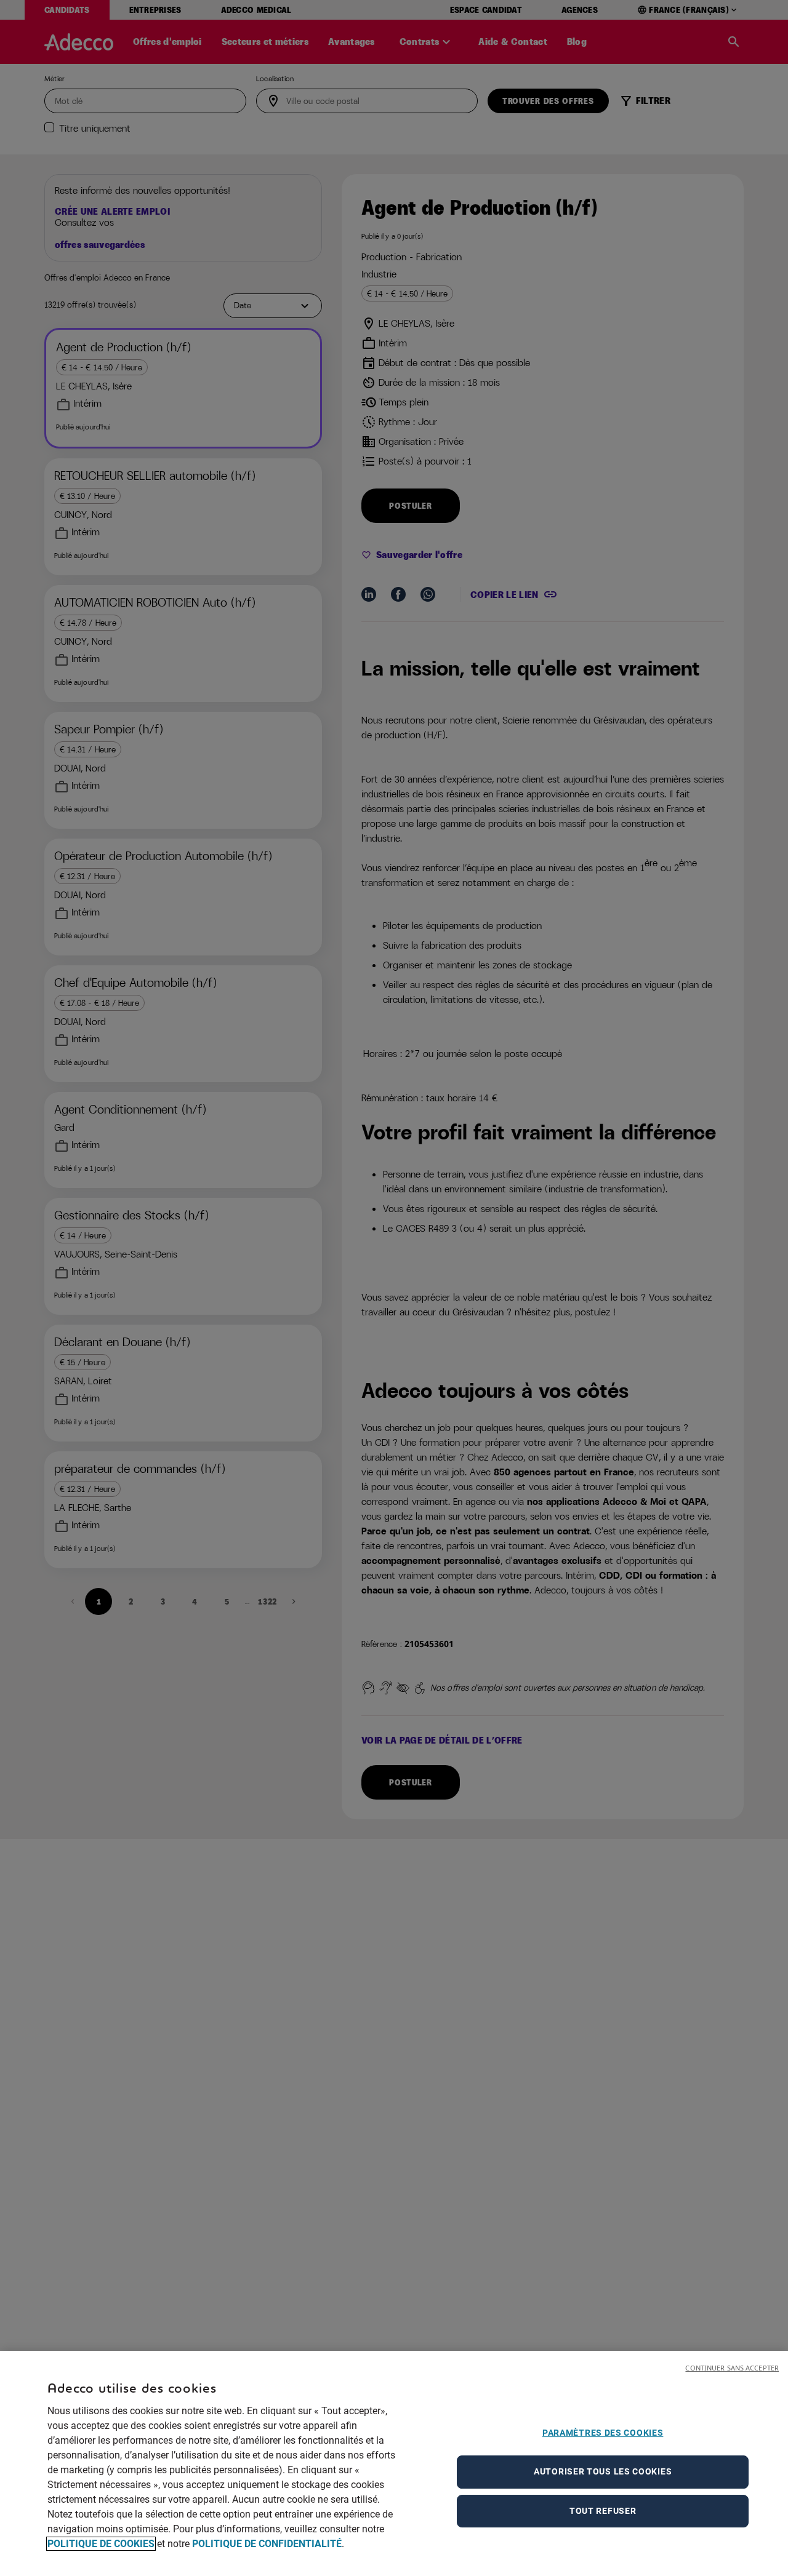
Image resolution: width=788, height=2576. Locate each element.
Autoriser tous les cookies (603, 2471)
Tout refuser (603, 2511)
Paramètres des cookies (603, 2433)
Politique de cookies (101, 2544)
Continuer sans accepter (732, 2368)
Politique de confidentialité (267, 2544)
